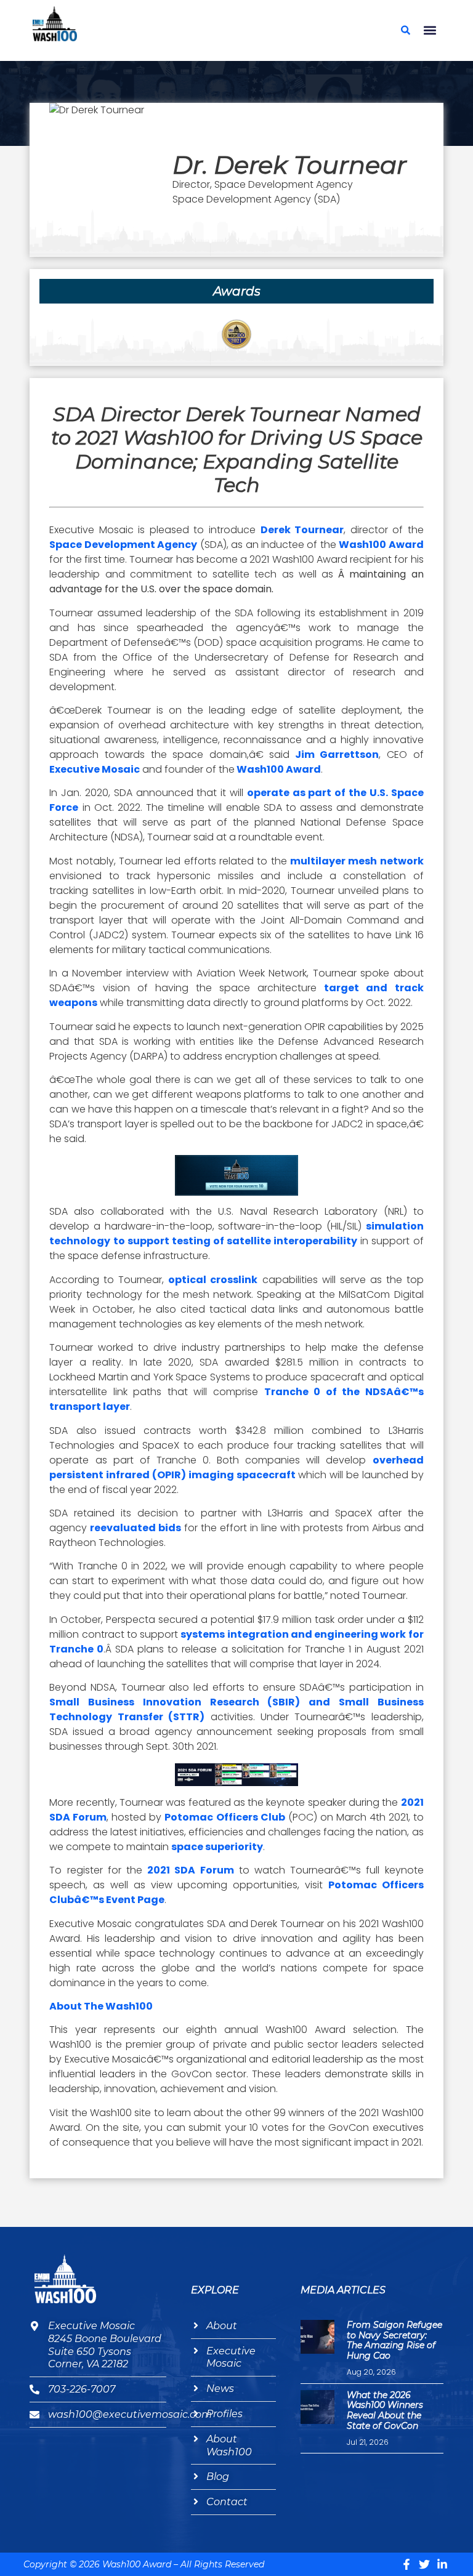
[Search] (406, 30)
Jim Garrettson (334, 755)
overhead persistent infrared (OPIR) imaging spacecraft (236, 1467)
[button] (430, 30)
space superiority (217, 1847)
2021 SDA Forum (190, 1870)
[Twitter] (424, 2564)
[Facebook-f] (406, 2564)
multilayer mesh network (357, 861)
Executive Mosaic (95, 769)
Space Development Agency (123, 545)
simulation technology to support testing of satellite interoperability (236, 1234)
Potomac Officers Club (224, 1817)
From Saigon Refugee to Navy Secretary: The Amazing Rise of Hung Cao (394, 2340)
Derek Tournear (302, 530)
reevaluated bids (135, 1528)
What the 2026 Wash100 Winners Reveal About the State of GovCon (385, 2410)
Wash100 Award (381, 545)
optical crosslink (213, 1280)
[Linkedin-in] (442, 2564)
